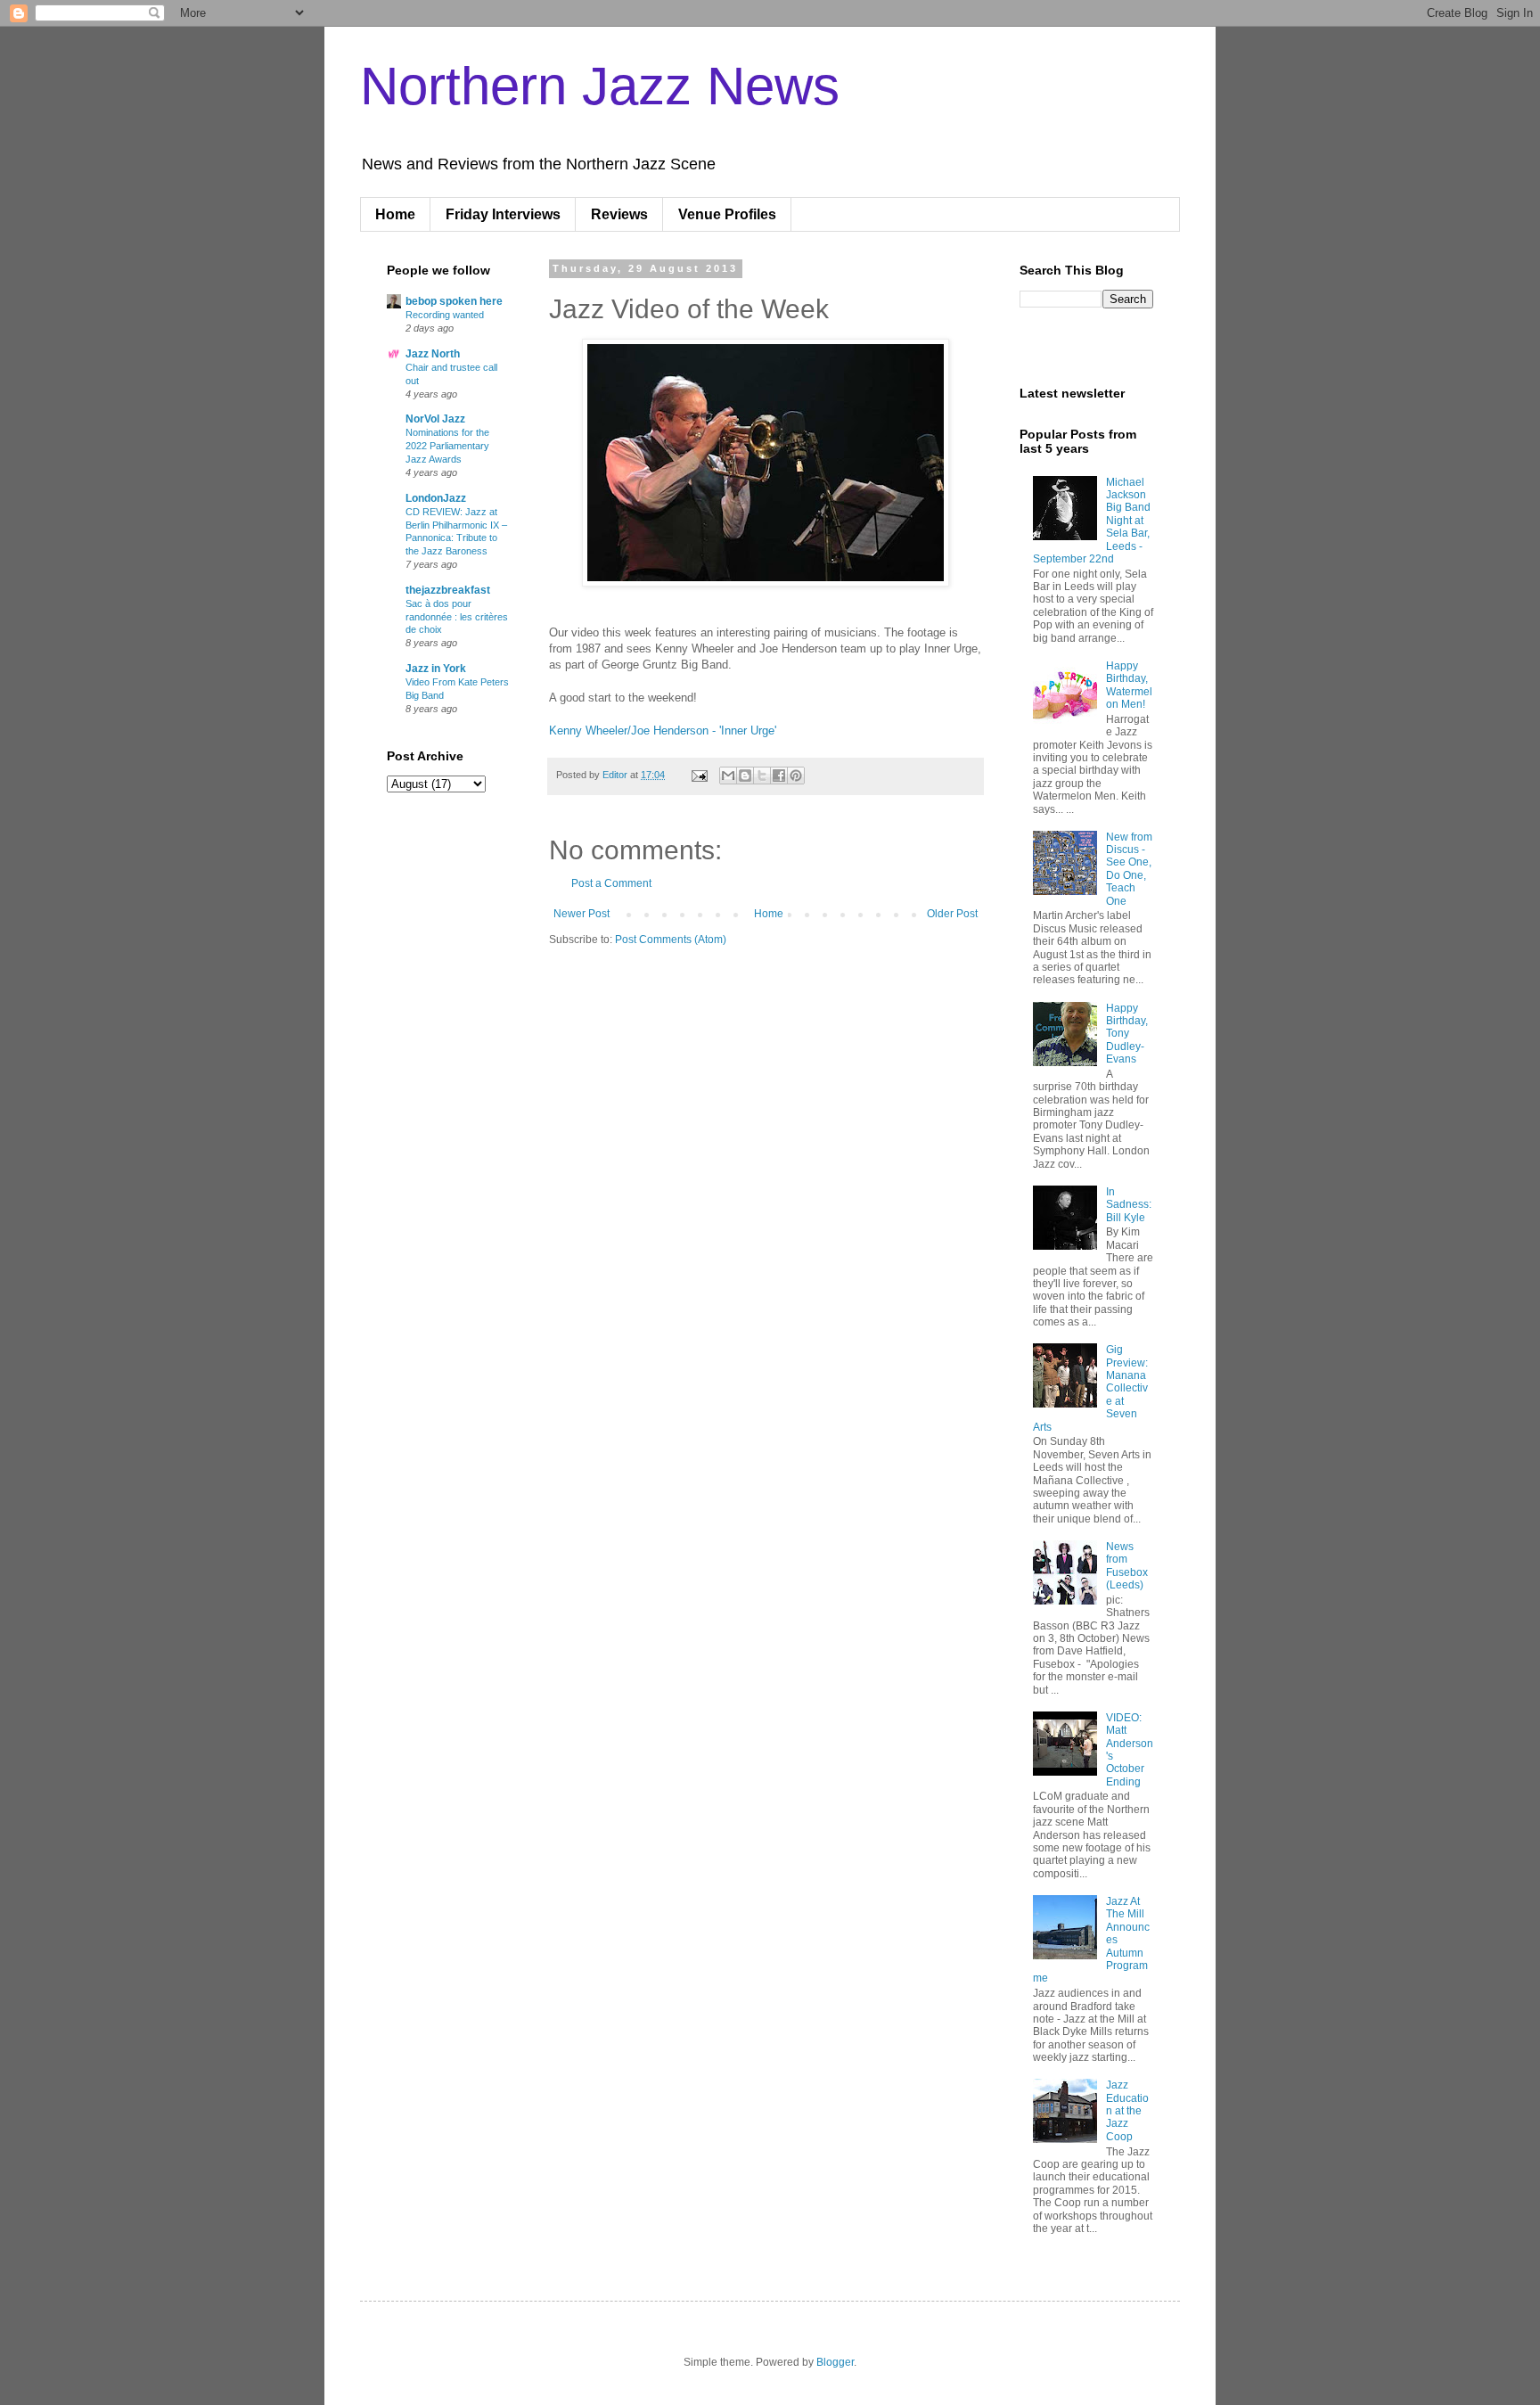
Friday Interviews (503, 214)
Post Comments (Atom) (671, 940)
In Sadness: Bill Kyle (1129, 1205)
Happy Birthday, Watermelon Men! (1129, 685)
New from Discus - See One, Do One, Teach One (1129, 869)
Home (395, 214)
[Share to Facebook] (779, 776)
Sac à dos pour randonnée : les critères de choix (457, 617)
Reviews (619, 214)
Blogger (835, 2362)
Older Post (952, 914)
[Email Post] (699, 775)
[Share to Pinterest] (796, 776)
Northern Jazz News (600, 86)
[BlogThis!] (745, 776)
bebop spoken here (454, 301)
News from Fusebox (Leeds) (1127, 1566)
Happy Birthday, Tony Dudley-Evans (1127, 1034)
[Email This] (728, 776)
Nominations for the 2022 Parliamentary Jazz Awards (447, 446)
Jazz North (433, 354)
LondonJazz (436, 498)
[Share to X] (762, 776)
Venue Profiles (727, 214)
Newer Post (582, 914)
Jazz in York (436, 669)
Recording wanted (445, 315)
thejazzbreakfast (448, 590)
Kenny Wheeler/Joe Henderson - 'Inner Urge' (663, 731)
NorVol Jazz (435, 419)
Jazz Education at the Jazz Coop (1127, 2111)
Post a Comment (611, 883)
